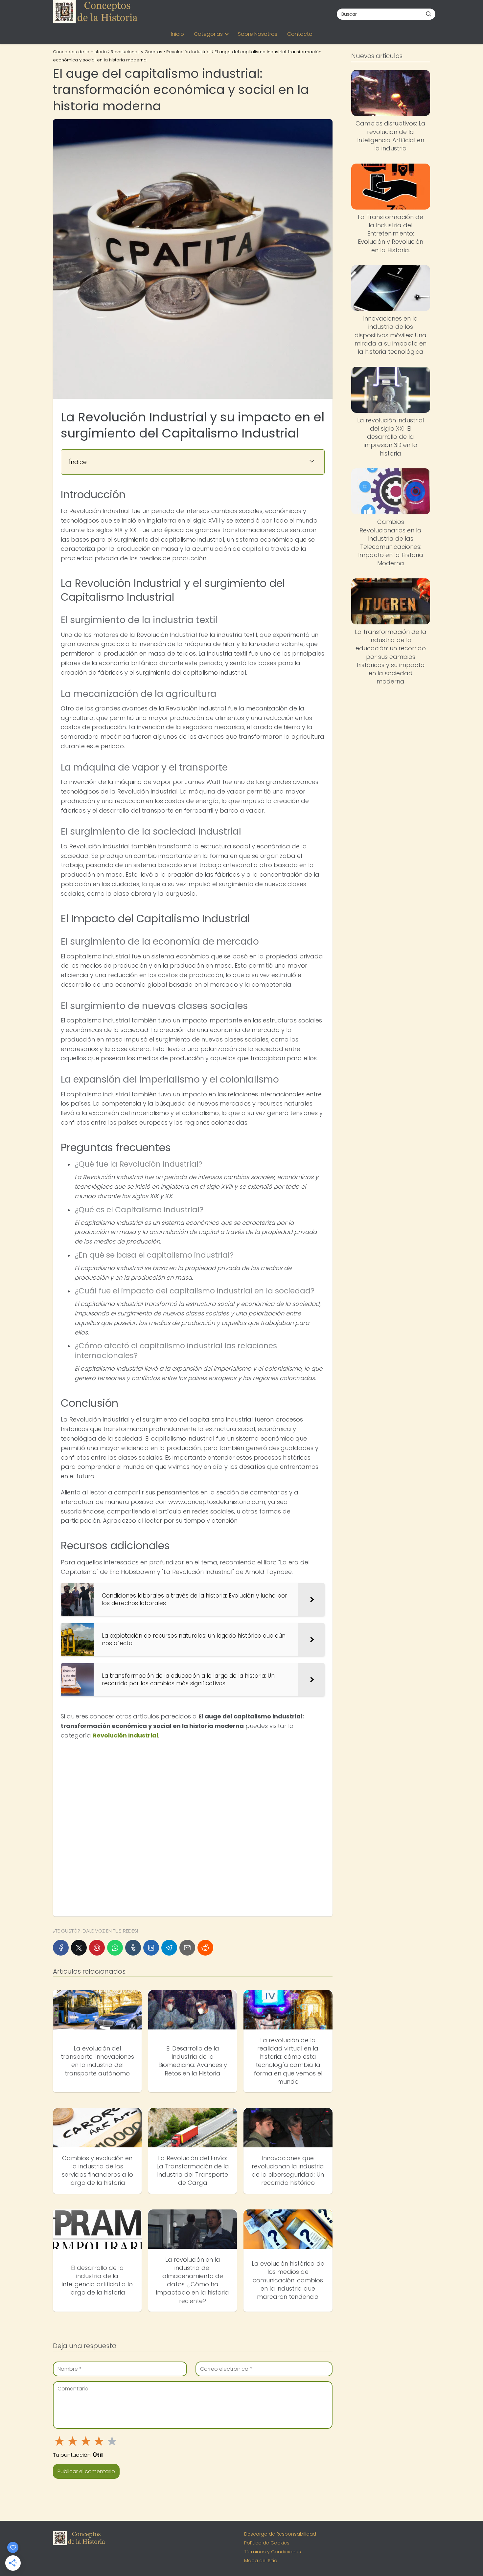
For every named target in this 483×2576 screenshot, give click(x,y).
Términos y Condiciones (273, 2552)
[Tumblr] (133, 1948)
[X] (79, 1948)
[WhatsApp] (115, 1948)
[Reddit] (205, 1948)
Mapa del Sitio (261, 2561)
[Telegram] (169, 1948)
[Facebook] (61, 1948)
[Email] (187, 1948)
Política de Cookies (267, 2543)
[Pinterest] (97, 1948)
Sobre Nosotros (258, 34)
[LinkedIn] (151, 1948)
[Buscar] (428, 14)
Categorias (208, 34)
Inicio (177, 34)
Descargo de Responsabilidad (280, 2534)
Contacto (300, 34)
